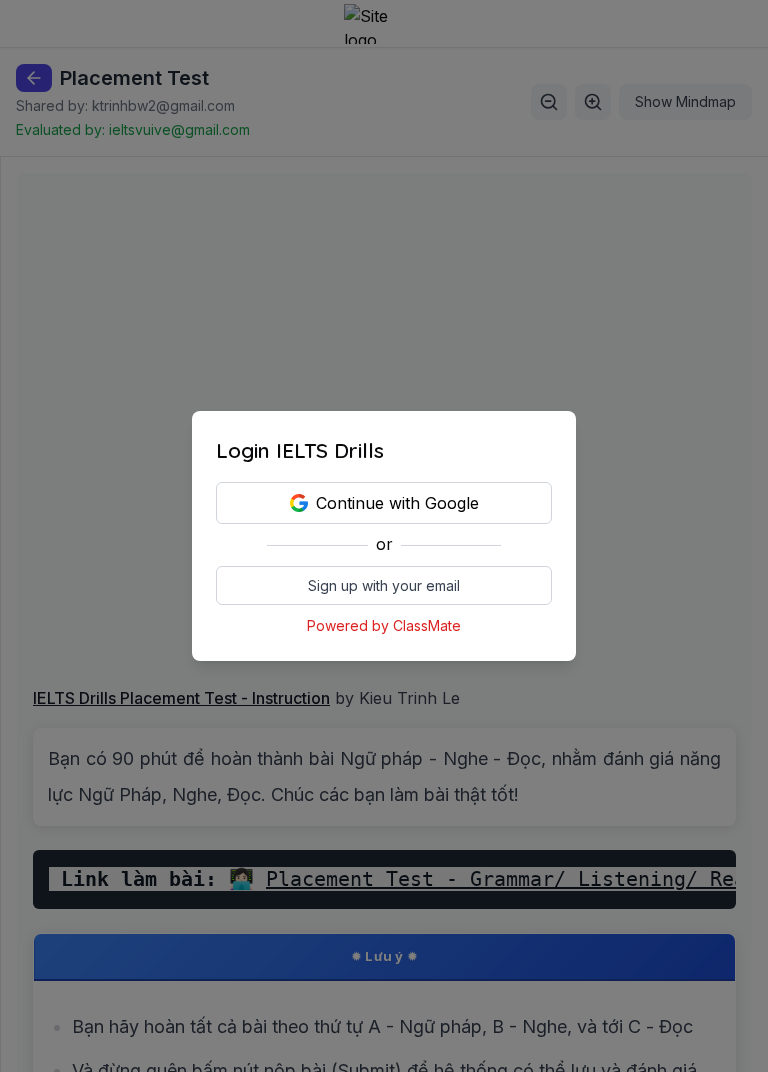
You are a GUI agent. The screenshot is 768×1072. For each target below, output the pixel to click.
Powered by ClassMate (384, 625)
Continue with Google (397, 503)
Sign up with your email (384, 585)
